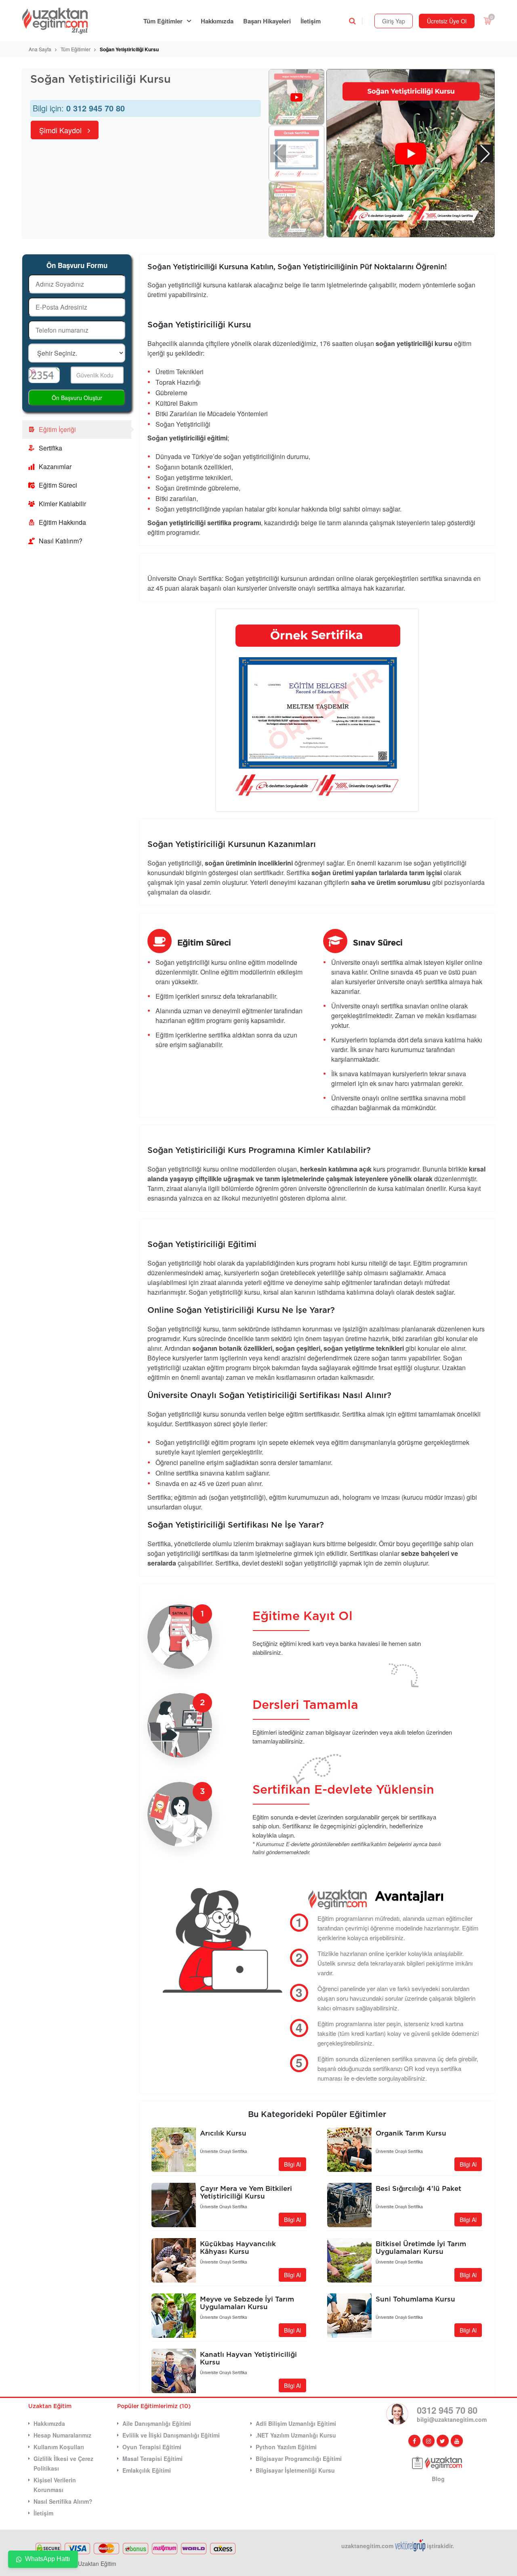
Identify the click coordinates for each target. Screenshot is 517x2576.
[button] (485, 153)
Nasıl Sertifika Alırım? (63, 2501)
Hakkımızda (217, 21)
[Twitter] (443, 2441)
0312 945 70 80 (447, 2410)
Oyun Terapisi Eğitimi (152, 2447)
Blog (438, 2479)
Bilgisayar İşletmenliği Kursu (295, 2470)
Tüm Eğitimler (163, 21)
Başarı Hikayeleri (267, 21)
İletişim (311, 21)
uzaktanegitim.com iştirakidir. (398, 2546)
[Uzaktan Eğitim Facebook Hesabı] (414, 2441)
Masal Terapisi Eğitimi (152, 2459)
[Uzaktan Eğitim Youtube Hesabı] (457, 2441)
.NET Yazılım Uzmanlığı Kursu (296, 2435)
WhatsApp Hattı (47, 2559)
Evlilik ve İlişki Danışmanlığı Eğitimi (171, 2435)
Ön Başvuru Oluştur (77, 398)
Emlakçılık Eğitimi (147, 2470)
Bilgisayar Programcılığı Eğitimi (299, 2459)
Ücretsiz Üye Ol (447, 21)
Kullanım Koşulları (59, 2447)
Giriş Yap (394, 21)
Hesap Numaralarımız (62, 2435)
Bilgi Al (292, 2164)
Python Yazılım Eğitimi (286, 2447)
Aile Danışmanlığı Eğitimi (157, 2423)
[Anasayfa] (60, 21)
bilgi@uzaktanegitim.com (452, 2419)
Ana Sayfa (40, 49)
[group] (411, 154)
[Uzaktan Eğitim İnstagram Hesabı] (429, 2441)
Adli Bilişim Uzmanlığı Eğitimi (296, 2423)
